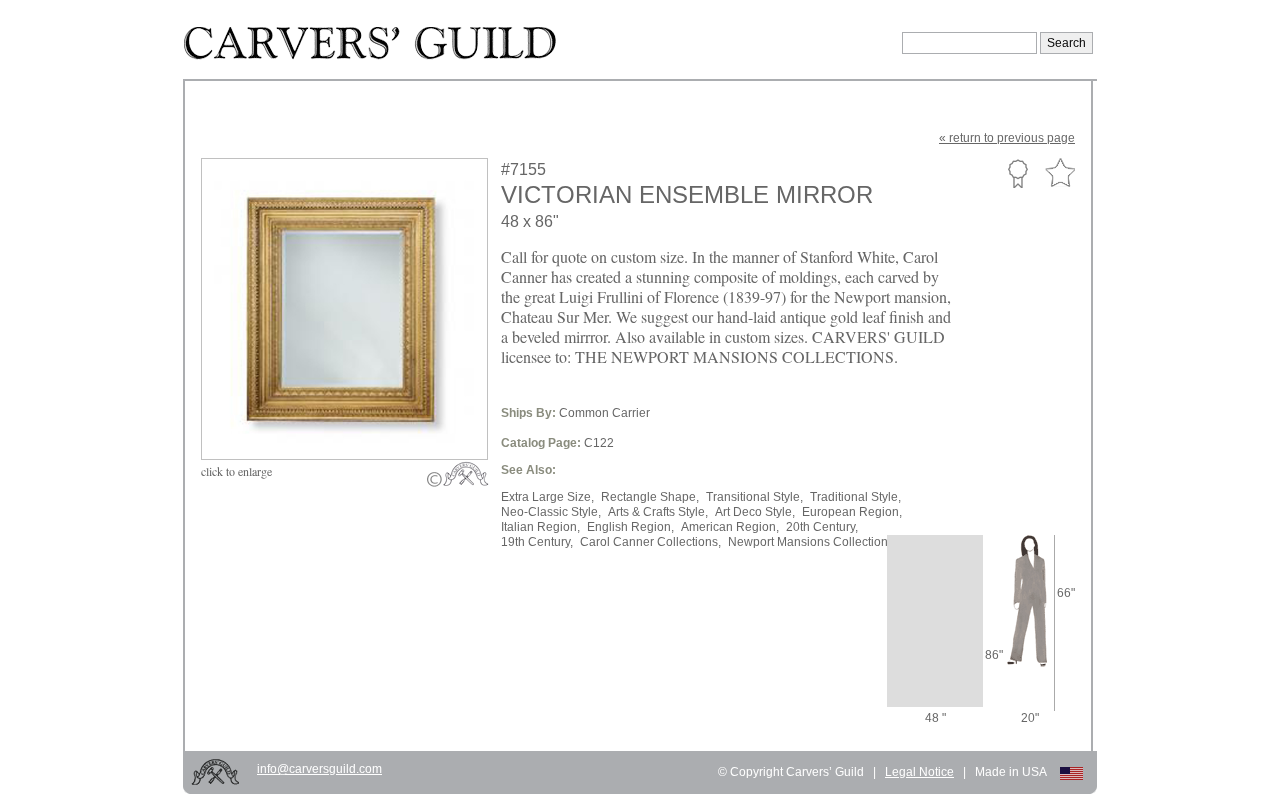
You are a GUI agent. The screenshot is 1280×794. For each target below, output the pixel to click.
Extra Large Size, (547, 497)
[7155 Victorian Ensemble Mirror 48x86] (358, 412)
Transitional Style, (754, 497)
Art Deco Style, (755, 512)
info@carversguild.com (319, 769)
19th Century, (537, 542)
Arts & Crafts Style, (658, 512)
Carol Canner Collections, (650, 542)
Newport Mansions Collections (811, 542)
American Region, (730, 527)
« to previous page (1007, 138)
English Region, (630, 527)
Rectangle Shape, (650, 497)
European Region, (852, 512)
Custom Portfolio (1017, 173)
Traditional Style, (855, 497)
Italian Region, (540, 527)
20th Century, (822, 527)
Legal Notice (919, 772)
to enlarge (236, 471)
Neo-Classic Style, (551, 512)
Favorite (1060, 173)
